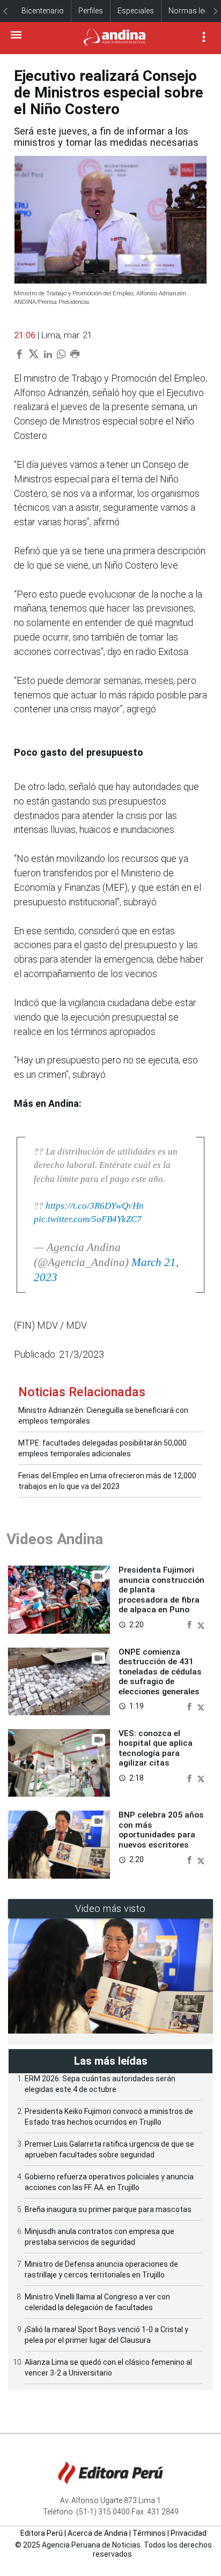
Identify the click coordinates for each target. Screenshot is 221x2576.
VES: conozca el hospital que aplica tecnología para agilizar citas (156, 1748)
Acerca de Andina (98, 2533)
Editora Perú (42, 2533)
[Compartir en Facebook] (190, 1624)
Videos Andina (55, 1539)
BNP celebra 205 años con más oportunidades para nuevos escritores (161, 1830)
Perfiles (91, 11)
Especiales (136, 11)
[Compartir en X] (201, 1624)
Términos (149, 2533)
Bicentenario (43, 11)
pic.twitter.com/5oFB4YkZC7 (88, 1219)
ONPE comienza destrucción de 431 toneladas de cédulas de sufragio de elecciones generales (160, 1672)
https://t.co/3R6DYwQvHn (95, 1206)
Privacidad (189, 2533)
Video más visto (110, 1908)
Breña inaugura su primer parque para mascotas (108, 2209)
